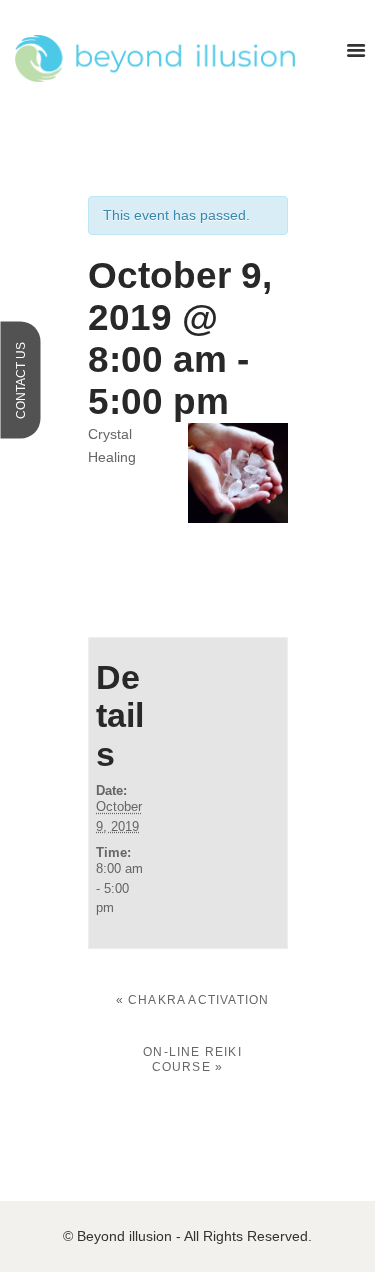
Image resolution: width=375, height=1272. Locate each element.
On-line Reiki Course (192, 1059)
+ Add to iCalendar (184, 591)
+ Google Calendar (175, 563)
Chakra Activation (193, 1000)
